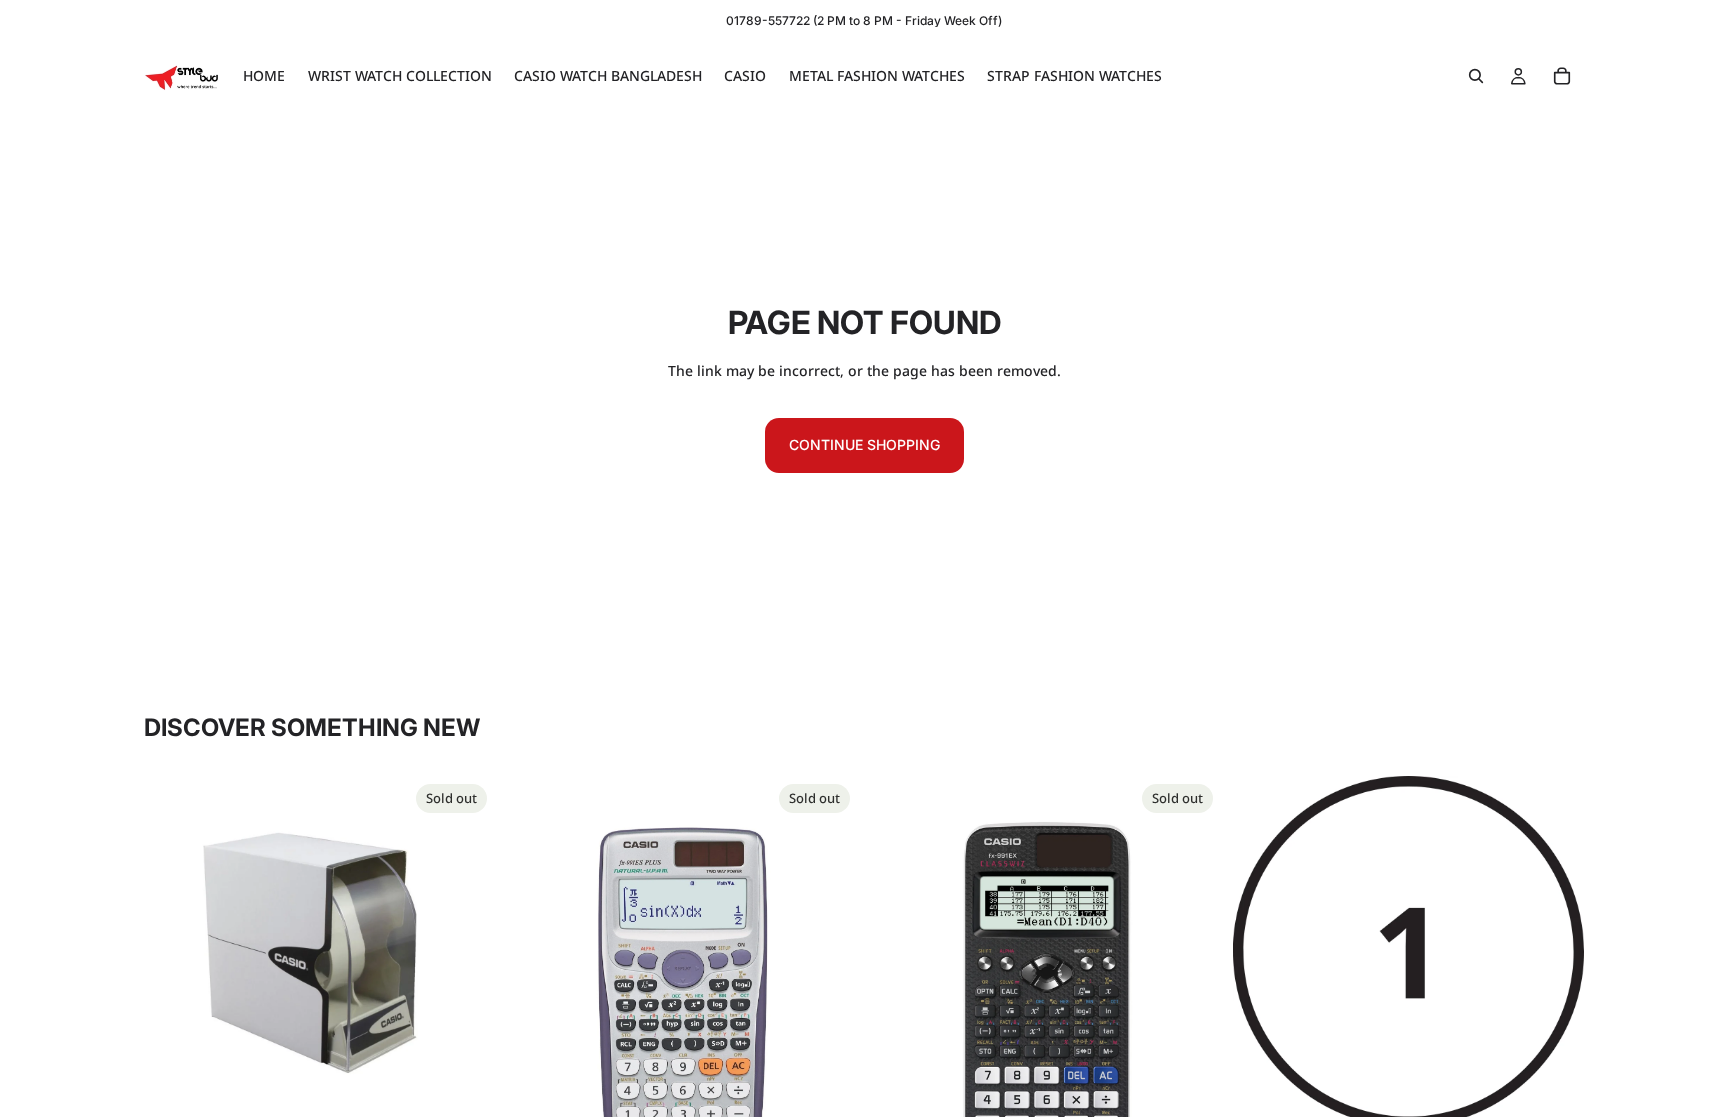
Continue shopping (864, 444)
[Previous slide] (537, 998)
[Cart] (1562, 76)
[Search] (1476, 76)
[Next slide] (828, 998)
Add (1570, 1095)
